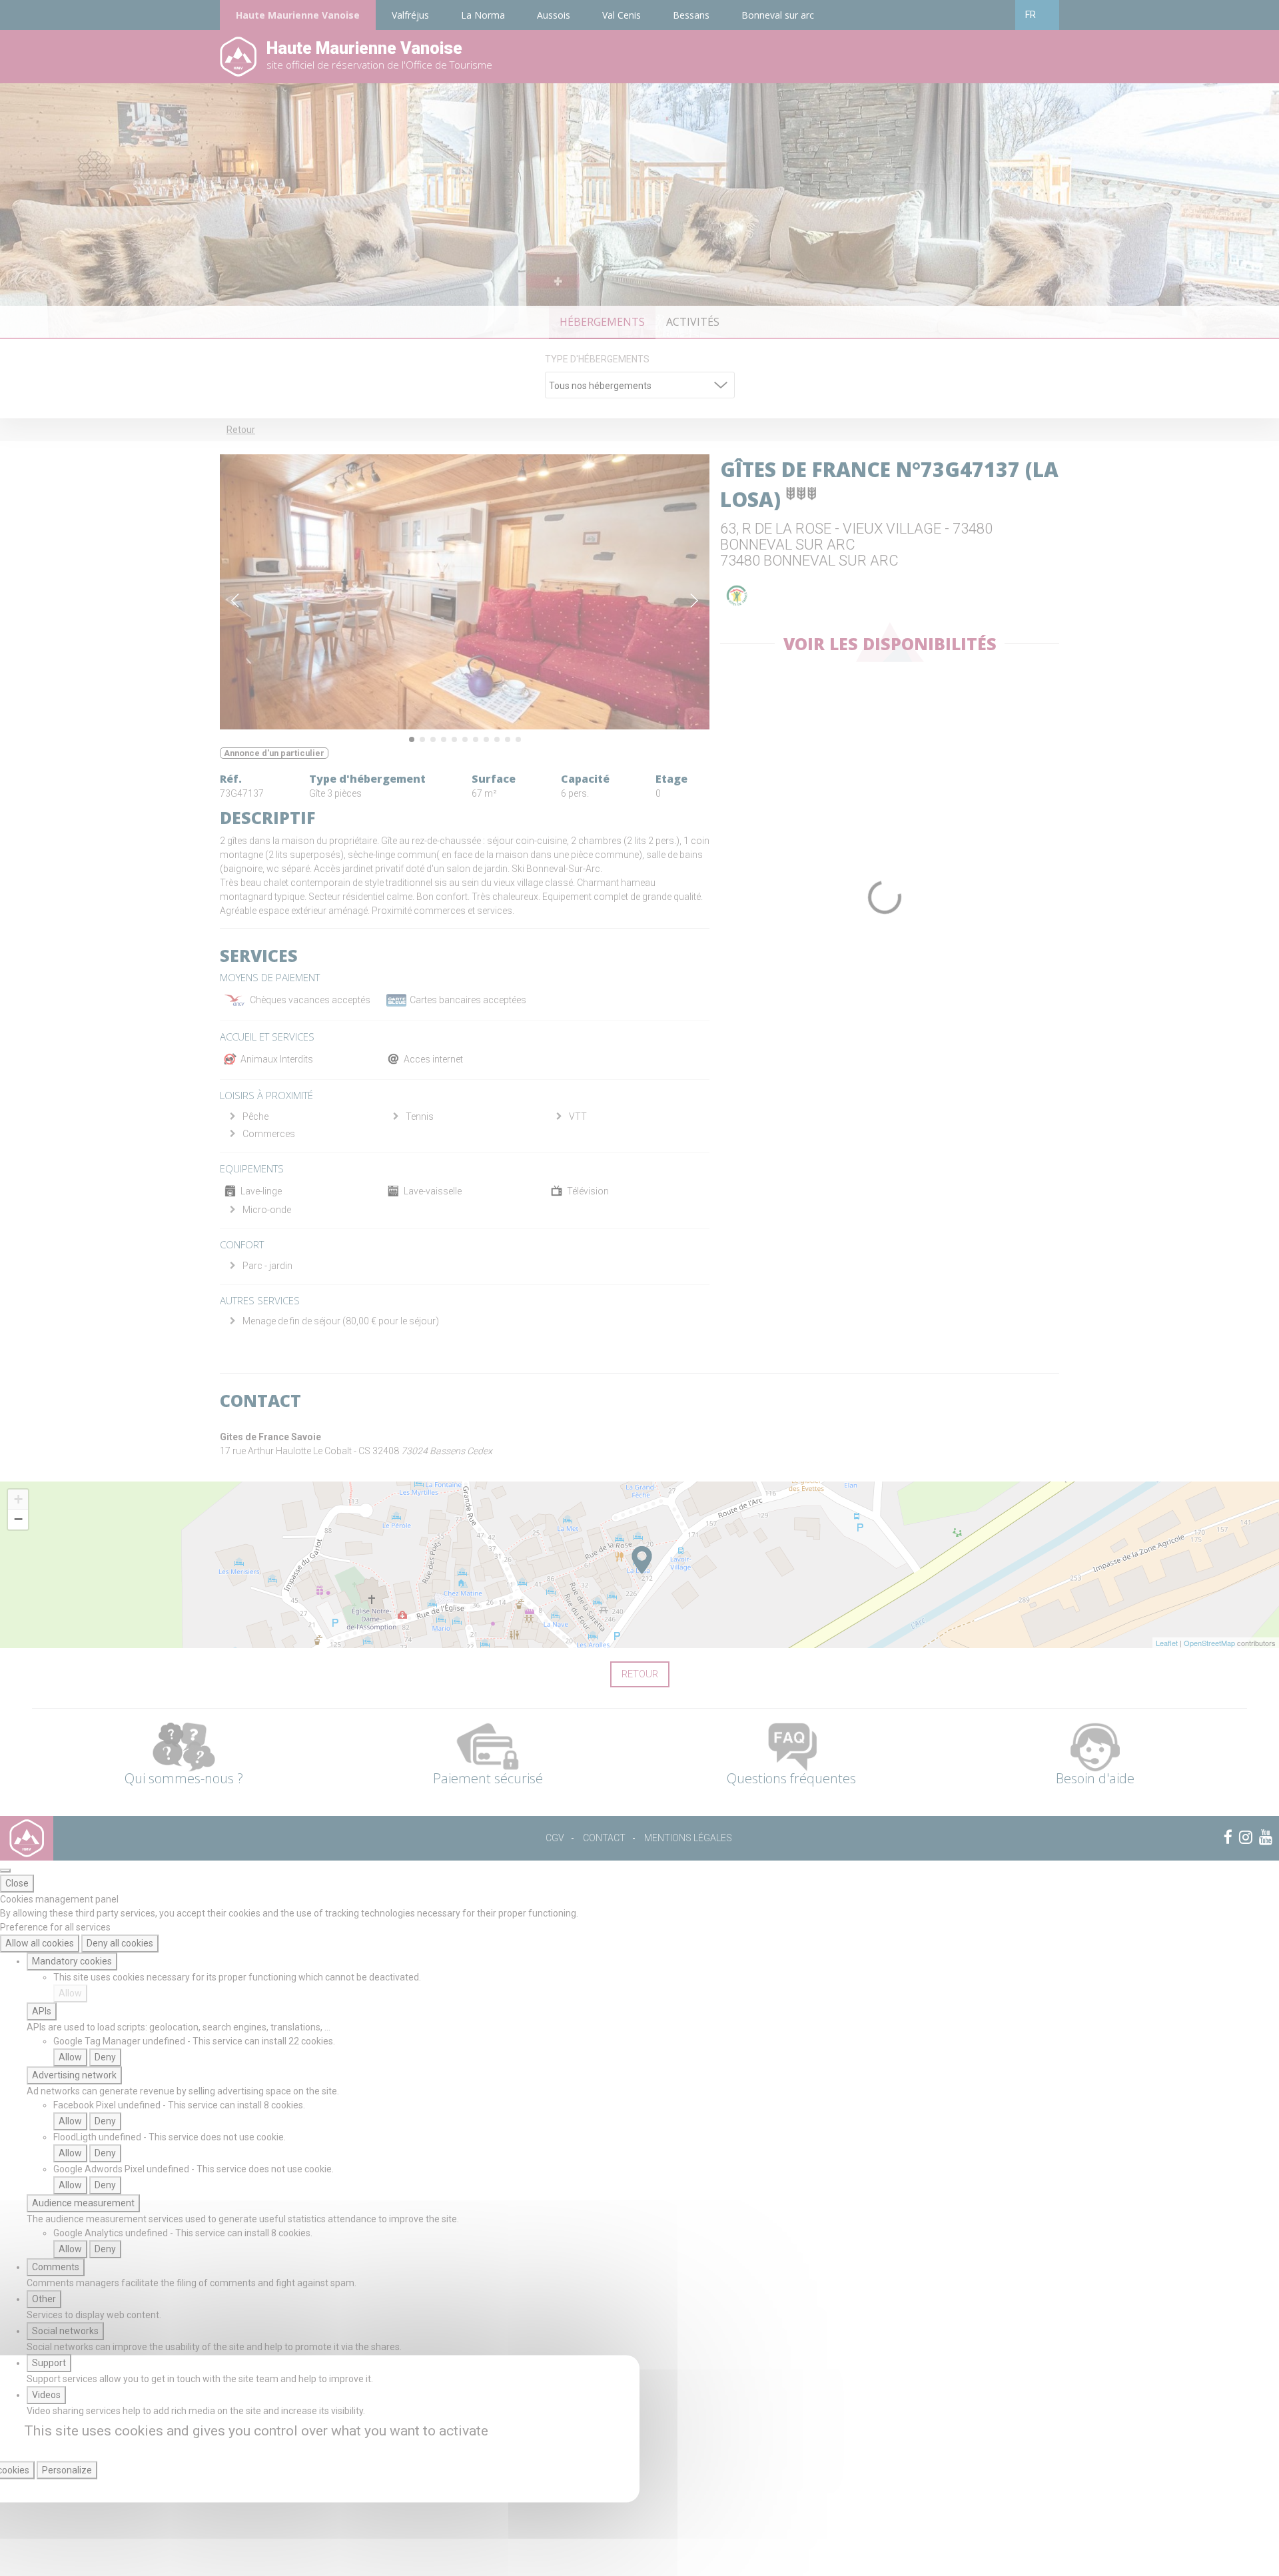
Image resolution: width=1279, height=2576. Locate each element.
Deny (105, 2057)
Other (44, 2299)
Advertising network (74, 2075)
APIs (42, 2011)
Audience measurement (83, 2203)
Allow (70, 1993)
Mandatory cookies (72, 1961)
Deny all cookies (120, 1943)
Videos (46, 2395)
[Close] (5, 1871)
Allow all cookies (40, 1943)
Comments (56, 2267)
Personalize (67, 2470)
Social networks (65, 2331)
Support (49, 2363)
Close (17, 1883)
